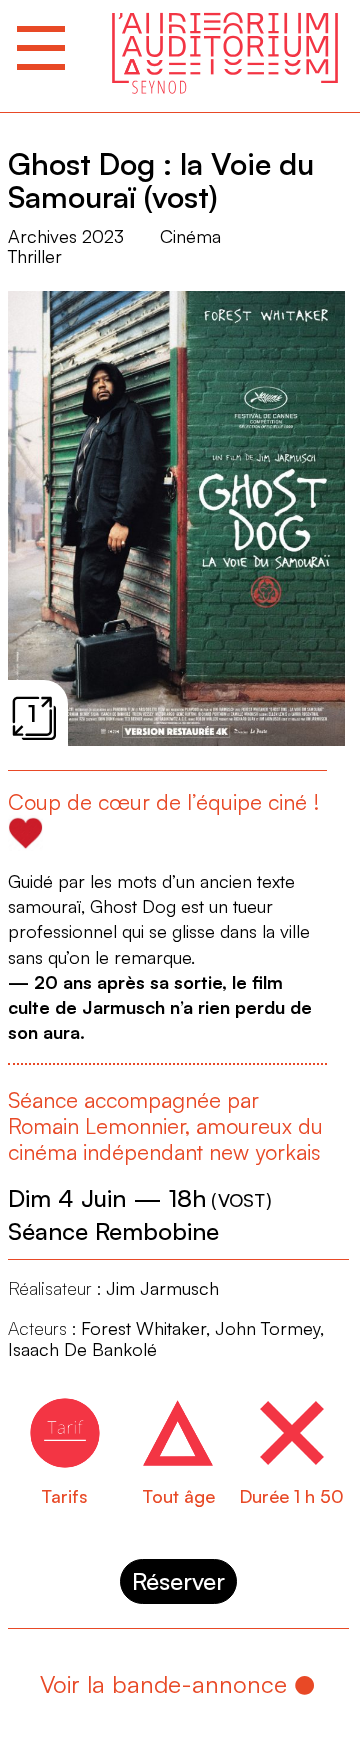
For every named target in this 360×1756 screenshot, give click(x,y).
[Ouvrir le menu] (41, 48)
